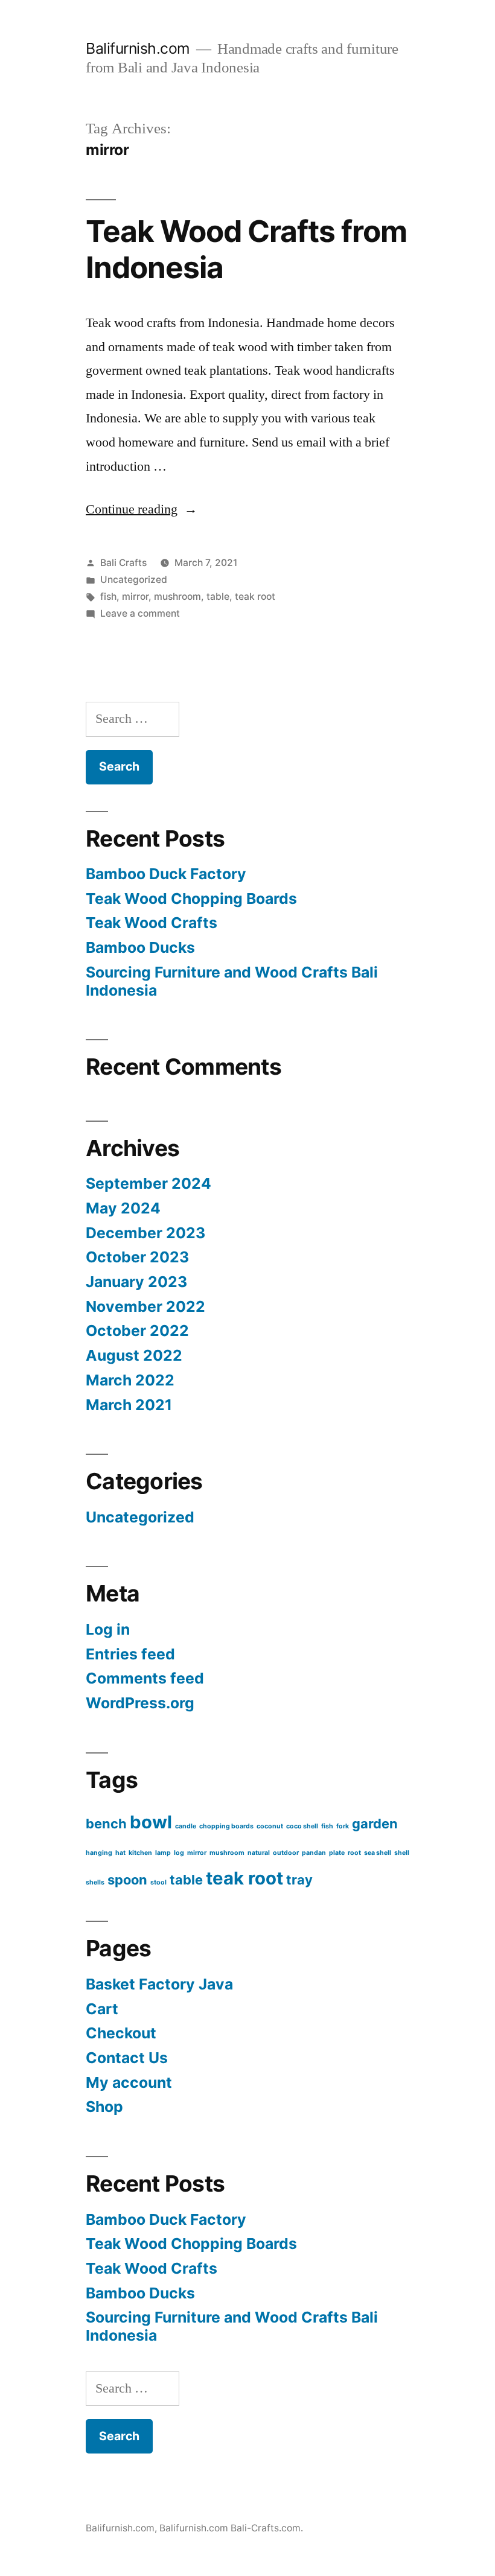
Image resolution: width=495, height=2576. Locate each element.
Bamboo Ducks (140, 947)
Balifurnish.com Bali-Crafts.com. (231, 2528)
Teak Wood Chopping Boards (191, 898)
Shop (104, 2107)
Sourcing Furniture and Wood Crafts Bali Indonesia (232, 981)
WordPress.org (140, 1703)
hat (120, 1853)
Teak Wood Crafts (152, 923)
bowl (151, 1822)
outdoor (286, 1853)
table (218, 596)
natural (259, 1853)
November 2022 (145, 1306)
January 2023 (136, 1282)
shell (402, 1853)
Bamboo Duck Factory (166, 874)
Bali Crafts (123, 563)
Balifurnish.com (138, 48)
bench (106, 1824)
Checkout (121, 2033)
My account (129, 2082)
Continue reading (142, 509)
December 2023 (145, 1233)
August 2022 (134, 1355)
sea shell (378, 1853)
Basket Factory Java (159, 1984)
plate (337, 1853)
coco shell (302, 1826)
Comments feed (145, 1678)
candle (186, 1826)
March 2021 (129, 1405)
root (354, 1853)
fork (343, 1826)
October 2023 (137, 1257)
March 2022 (130, 1380)
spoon (127, 1880)
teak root (255, 596)
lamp (163, 1853)
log (179, 1853)
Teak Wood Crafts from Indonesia (246, 249)
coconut (270, 1826)
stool (158, 1882)
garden (375, 1824)
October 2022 (137, 1331)
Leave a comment (140, 613)
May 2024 (123, 1208)
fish (108, 596)
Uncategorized (134, 580)
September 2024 (148, 1183)
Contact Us (127, 2058)
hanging (99, 1853)
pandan (314, 1853)
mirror (135, 596)
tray (299, 1880)
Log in (108, 1629)
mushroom (177, 596)
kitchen (140, 1853)
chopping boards (226, 1826)
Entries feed (130, 1654)
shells (95, 1882)
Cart (102, 2009)
